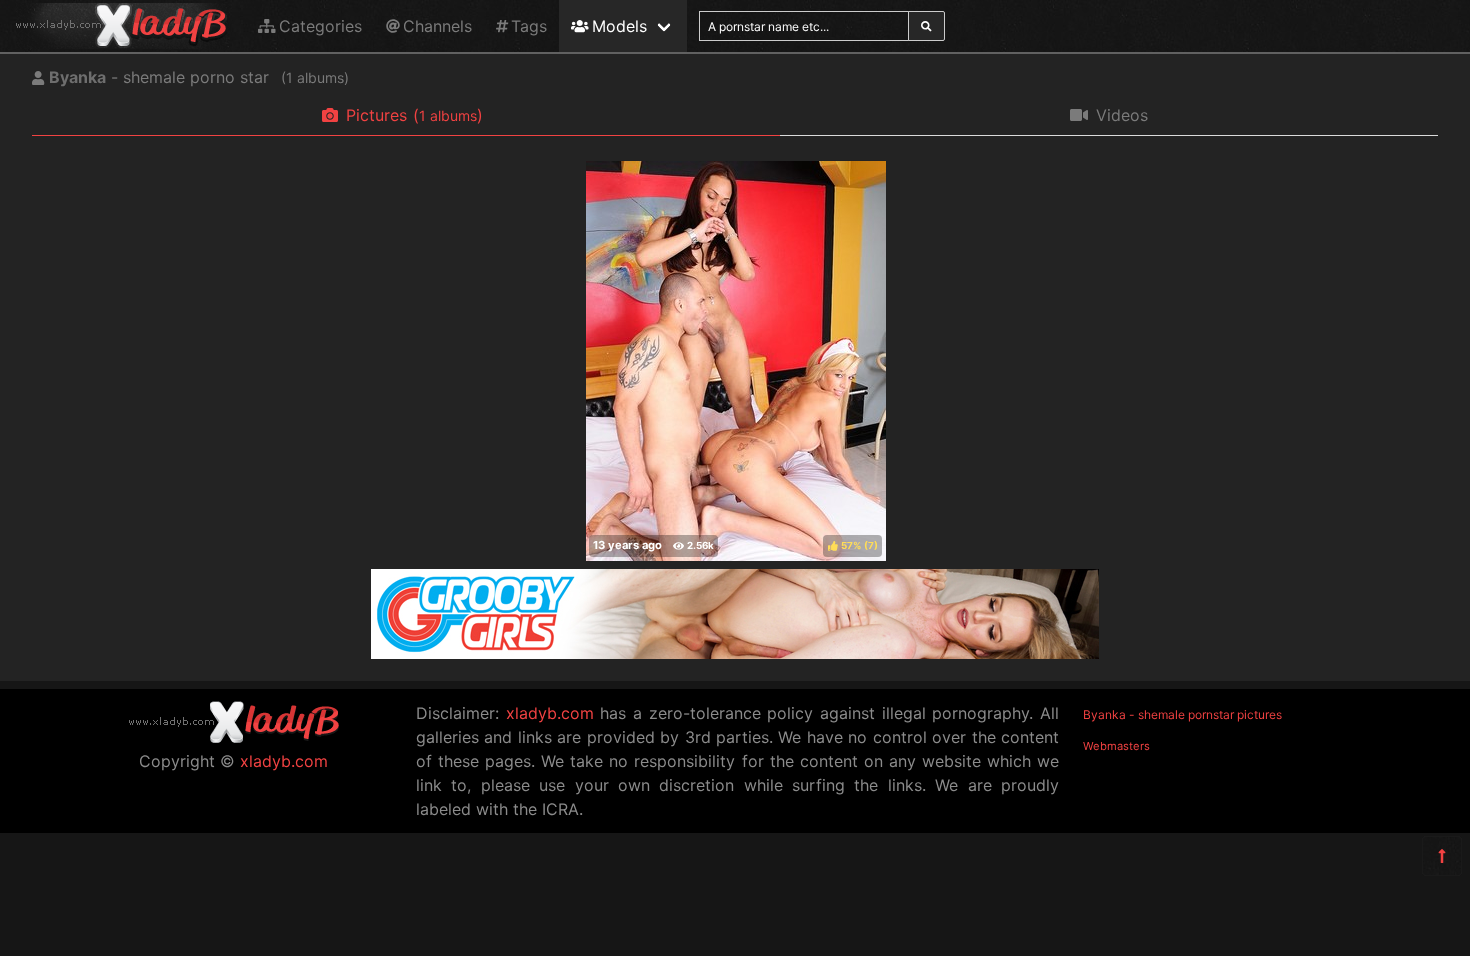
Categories (320, 26)
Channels (437, 26)
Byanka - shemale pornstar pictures (1182, 714)
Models (619, 26)
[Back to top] (1442, 856)
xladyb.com (284, 761)
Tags (529, 26)
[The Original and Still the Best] (735, 653)
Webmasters (1116, 746)
